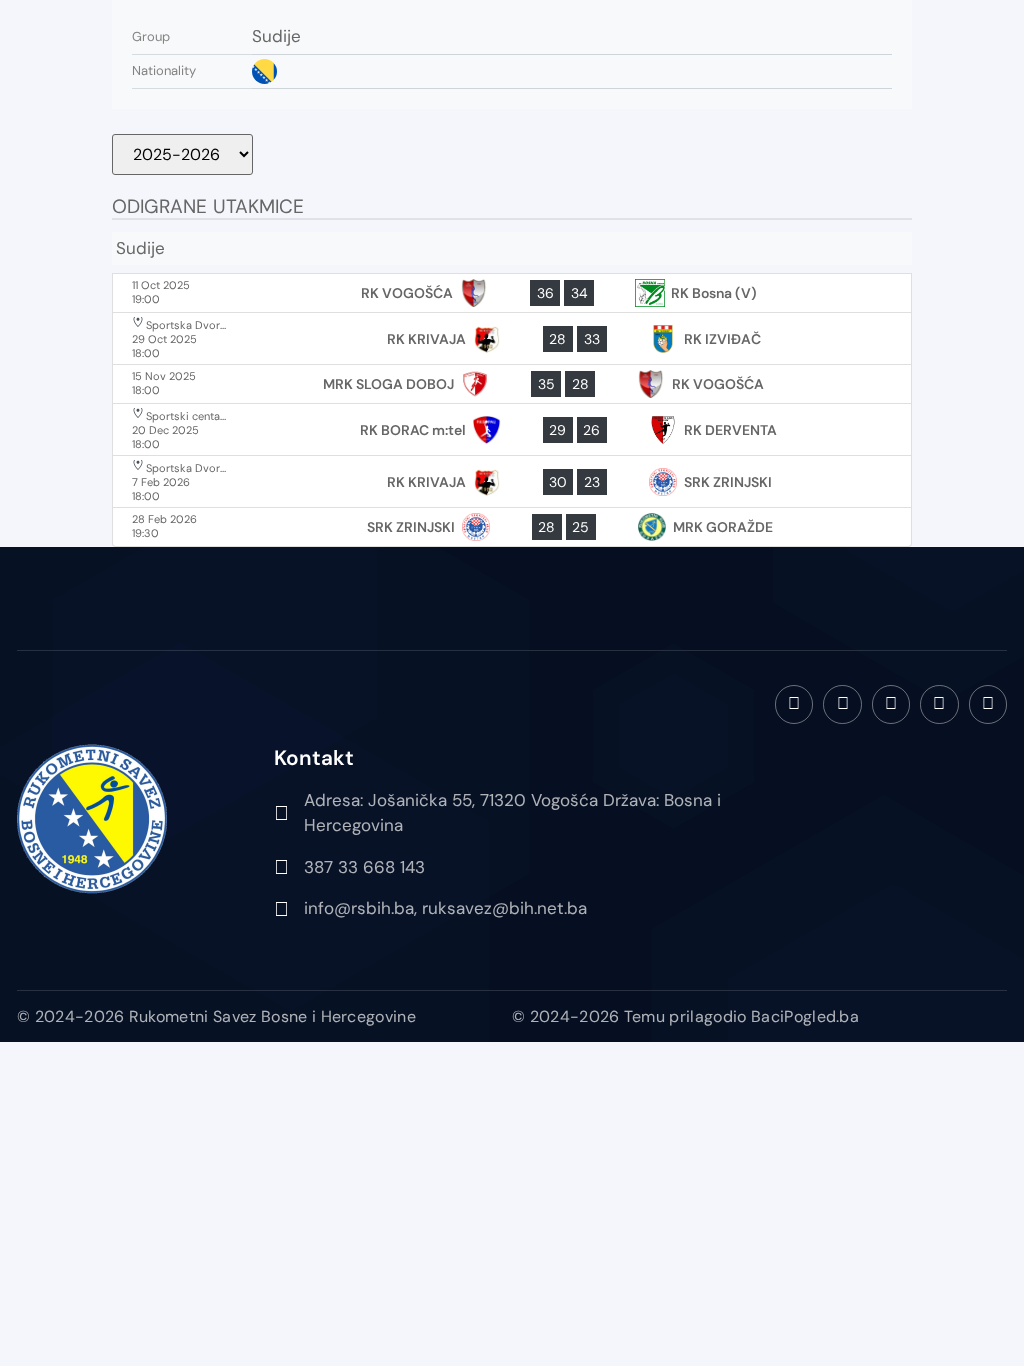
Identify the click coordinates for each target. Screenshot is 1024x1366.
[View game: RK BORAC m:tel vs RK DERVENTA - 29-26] (512, 429)
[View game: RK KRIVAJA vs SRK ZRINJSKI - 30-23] (512, 481)
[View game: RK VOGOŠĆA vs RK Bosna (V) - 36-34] (512, 293)
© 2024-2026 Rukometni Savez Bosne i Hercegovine (216, 1016)
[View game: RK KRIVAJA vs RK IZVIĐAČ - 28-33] (512, 338)
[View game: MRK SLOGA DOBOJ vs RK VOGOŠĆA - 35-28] (512, 384)
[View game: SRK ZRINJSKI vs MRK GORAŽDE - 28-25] (512, 527)
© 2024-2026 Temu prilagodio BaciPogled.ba (685, 1016)
